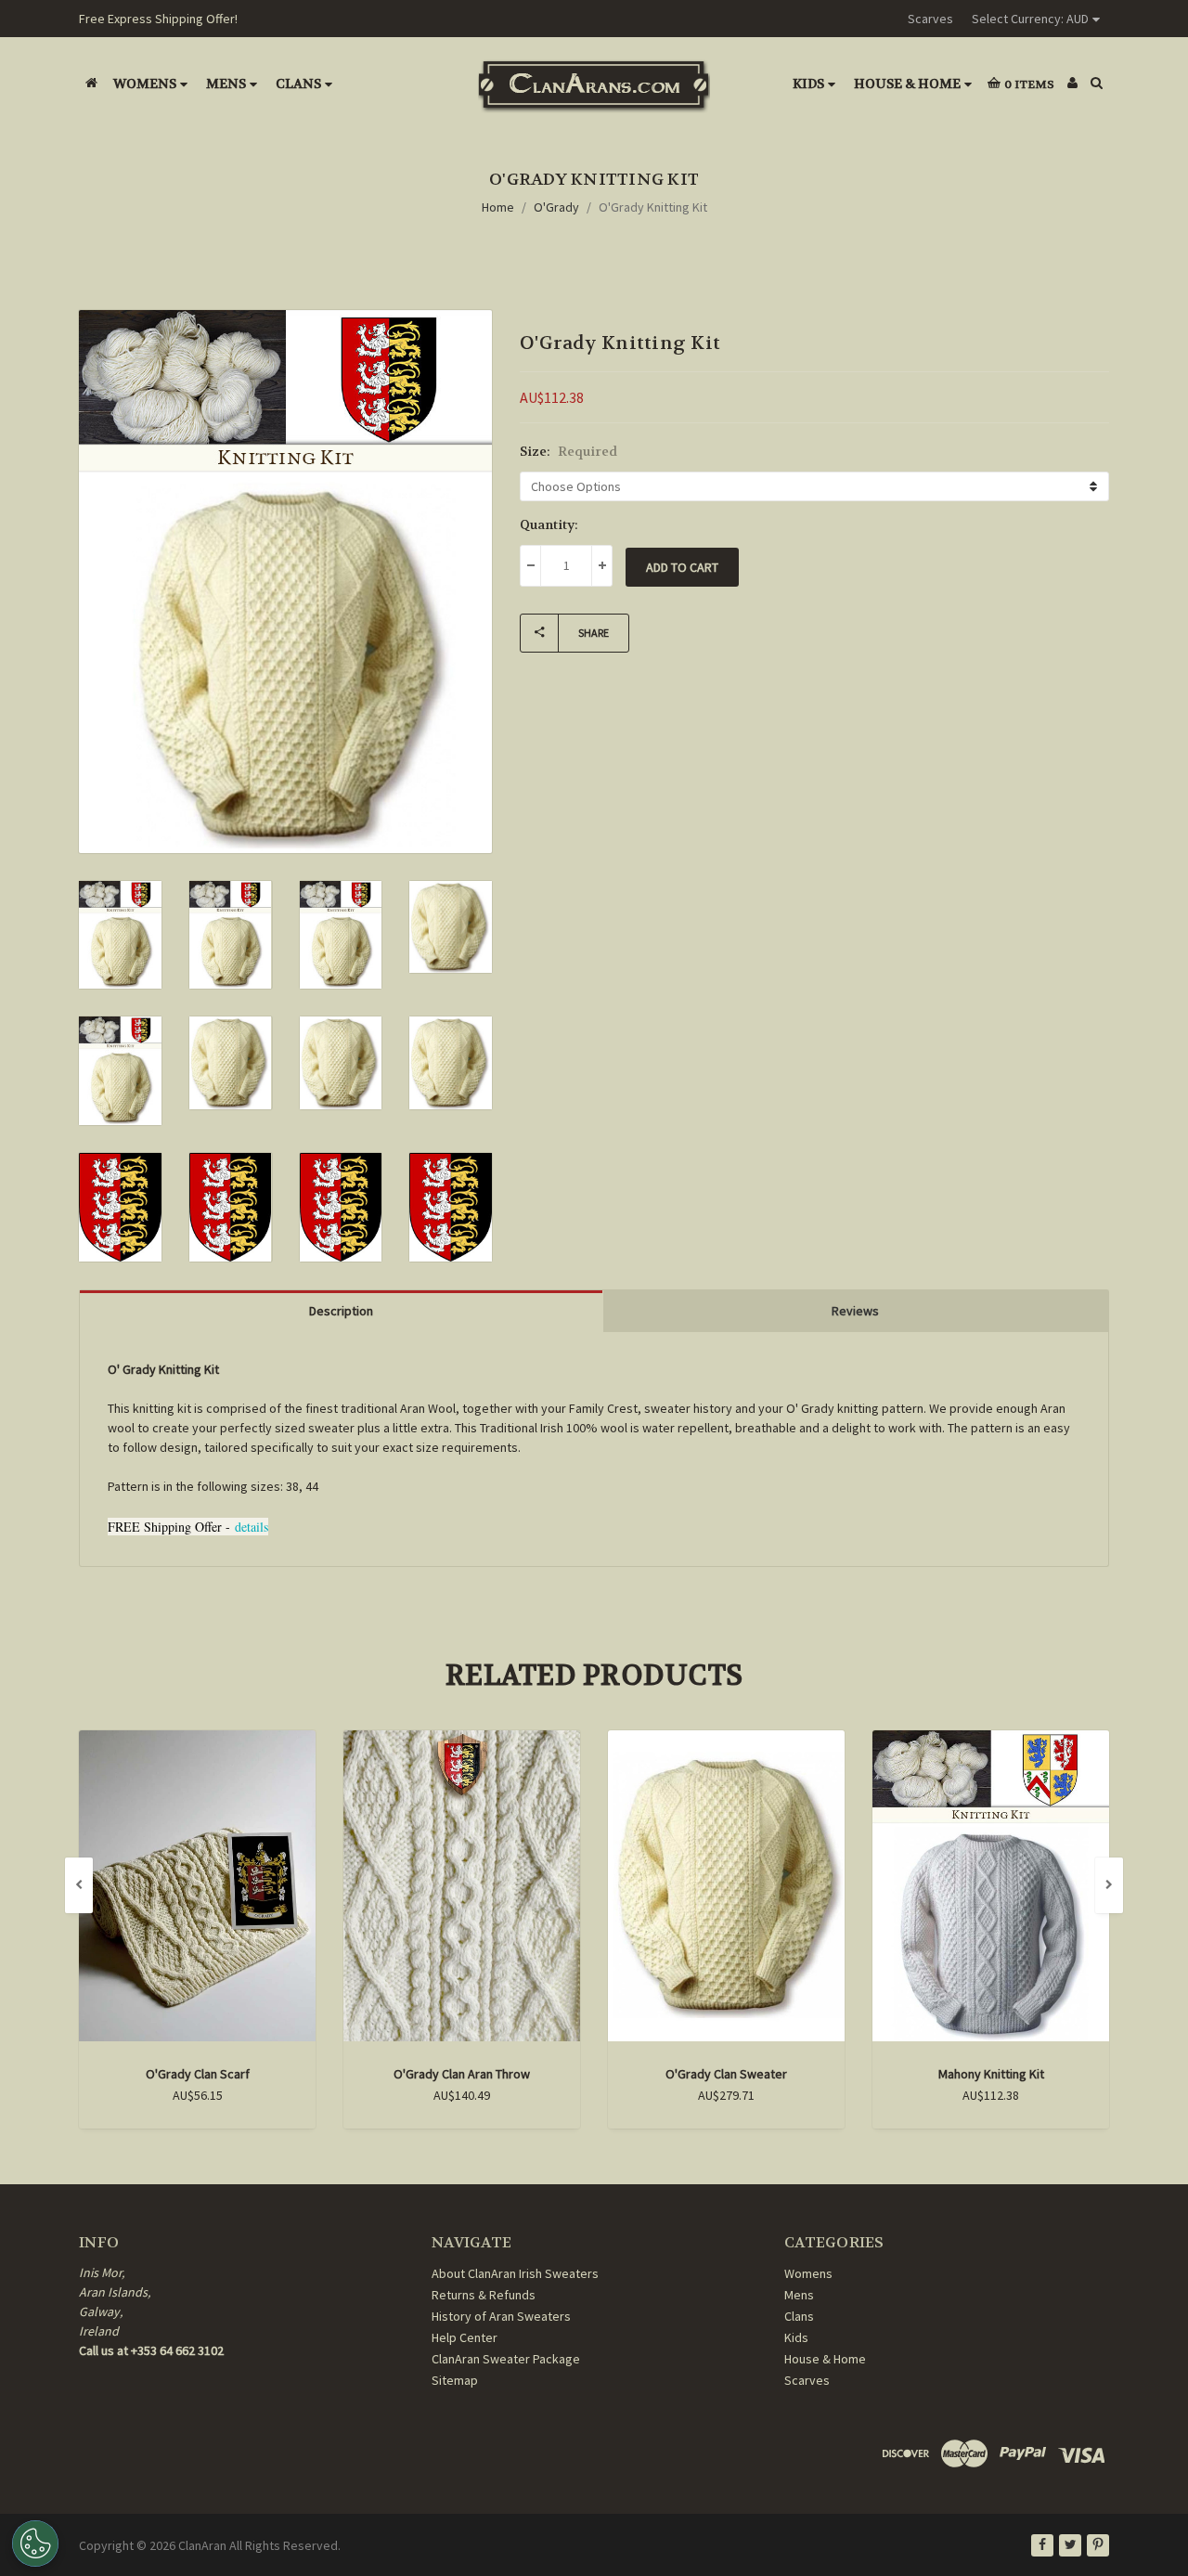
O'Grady (556, 207)
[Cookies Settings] (35, 2544)
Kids (808, 84)
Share (594, 633)
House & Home (907, 84)
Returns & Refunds (484, 2295)
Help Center (465, 2337)
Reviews (855, 1311)
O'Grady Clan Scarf (198, 2074)
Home (498, 207)
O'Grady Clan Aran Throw (462, 2074)
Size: (568, 451)
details (252, 1527)
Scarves (930, 19)
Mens (226, 84)
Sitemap (455, 2380)
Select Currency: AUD (1030, 19)
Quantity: (549, 524)
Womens (145, 84)
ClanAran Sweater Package (506, 2359)
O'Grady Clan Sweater (726, 2074)
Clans (298, 84)
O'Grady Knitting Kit (653, 207)
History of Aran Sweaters (501, 2316)
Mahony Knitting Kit (991, 2074)
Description (341, 1311)
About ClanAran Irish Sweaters (515, 2273)
